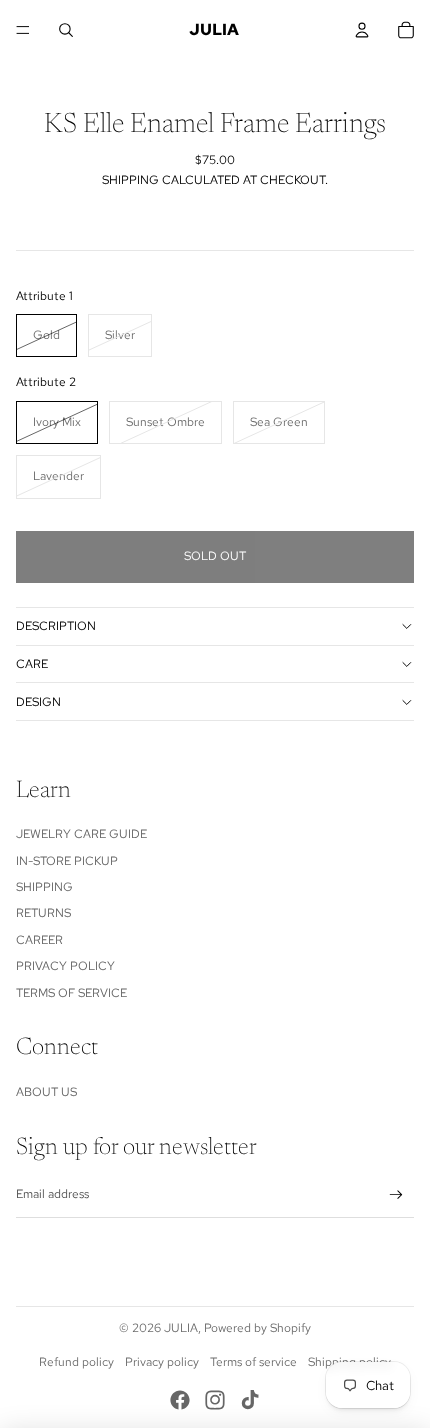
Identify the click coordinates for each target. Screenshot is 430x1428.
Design (38, 702)
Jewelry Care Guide (81, 834)
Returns (43, 913)
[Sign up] (396, 1195)
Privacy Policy (65, 966)
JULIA (181, 1328)
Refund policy (76, 1362)
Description (56, 626)
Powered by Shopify (257, 1328)
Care (32, 664)
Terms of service (253, 1362)
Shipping (44, 887)
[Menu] (23, 30)
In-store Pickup (67, 861)
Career (39, 940)
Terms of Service (71, 993)
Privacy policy (162, 1362)
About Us (46, 1092)
